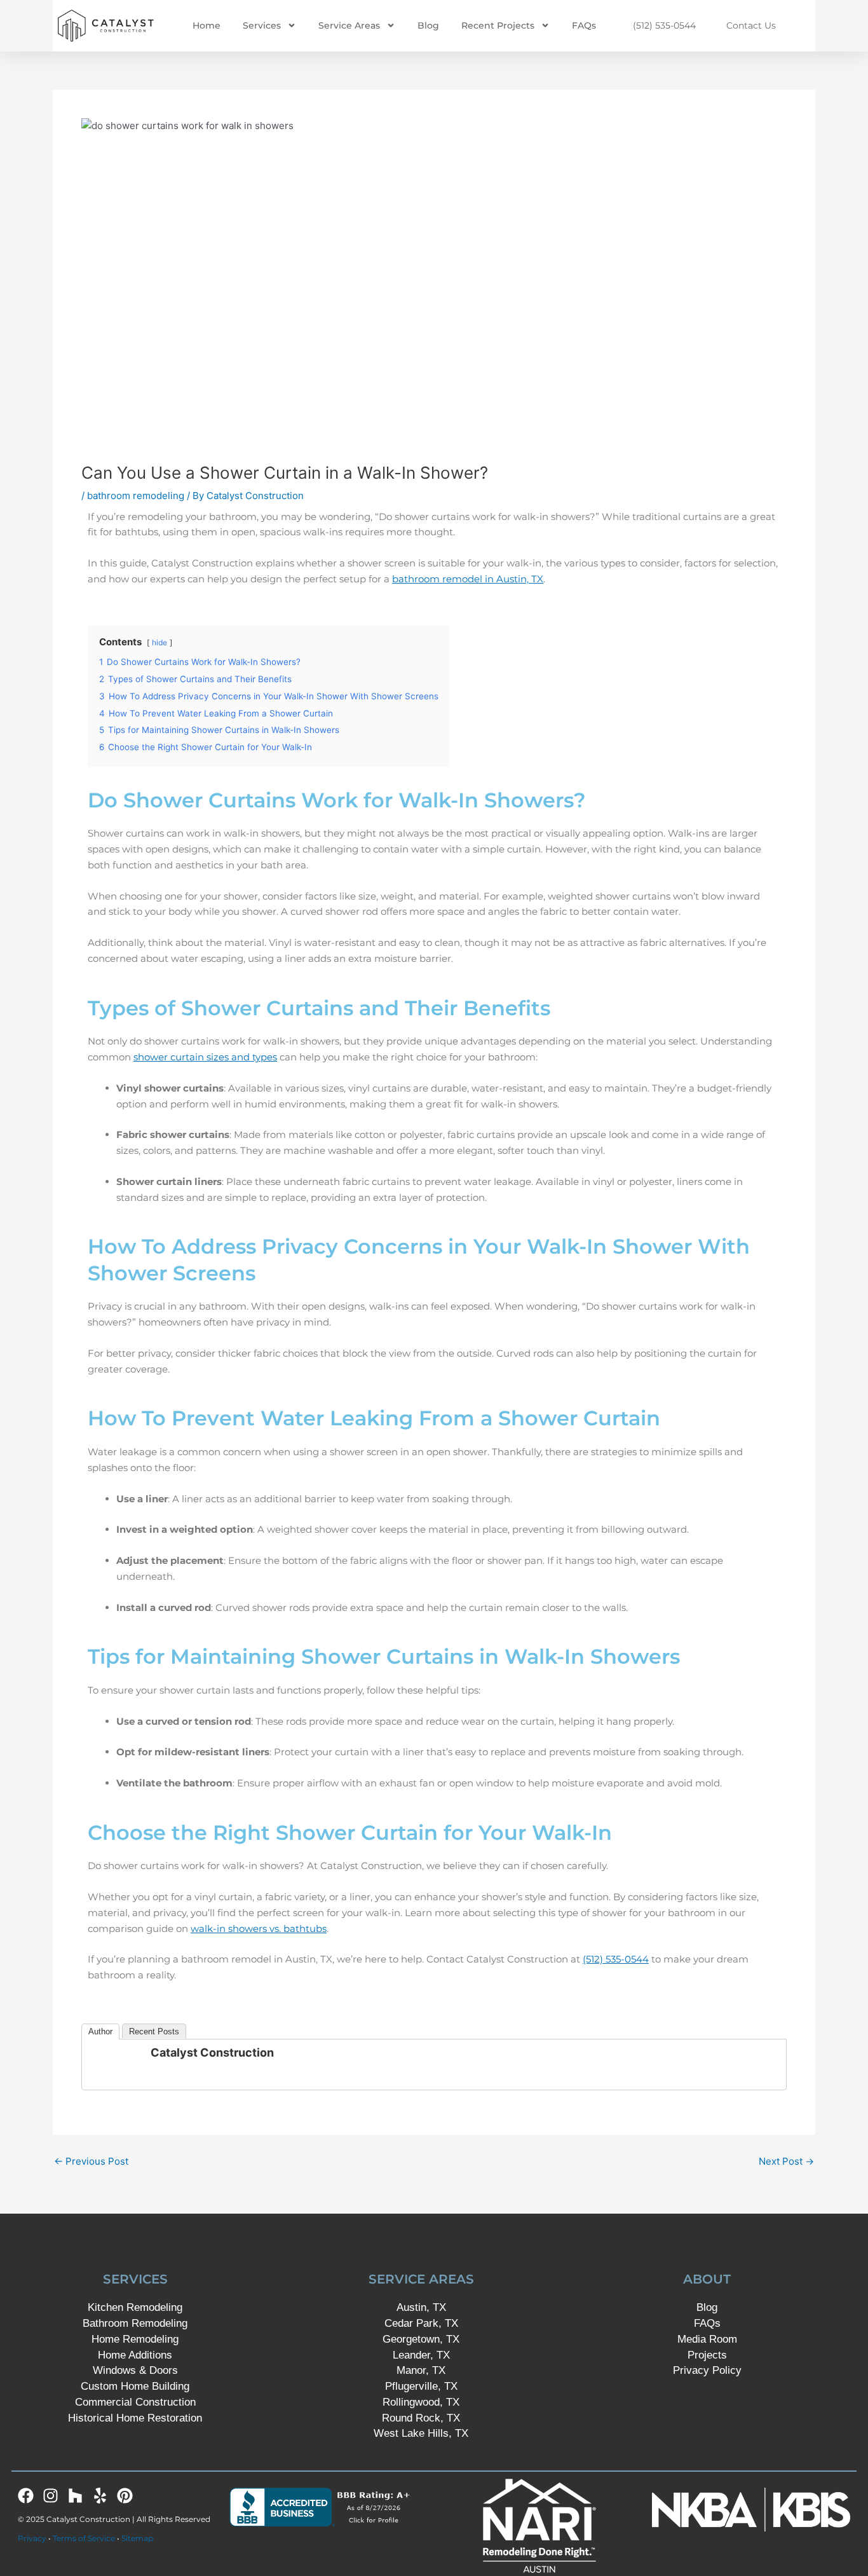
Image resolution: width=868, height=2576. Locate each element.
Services (262, 25)
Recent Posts (154, 2031)
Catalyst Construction (212, 2052)
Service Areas (349, 25)
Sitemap (137, 2538)
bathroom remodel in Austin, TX (468, 579)
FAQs (584, 25)
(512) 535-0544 (664, 25)
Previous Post (91, 2161)
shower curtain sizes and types (205, 1057)
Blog (428, 25)
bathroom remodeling (136, 496)
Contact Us (751, 25)
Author (100, 2031)
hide (159, 642)
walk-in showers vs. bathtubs (259, 1929)
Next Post (786, 2161)
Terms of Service (84, 2538)
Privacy (32, 2538)
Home (207, 25)
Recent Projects (498, 25)
